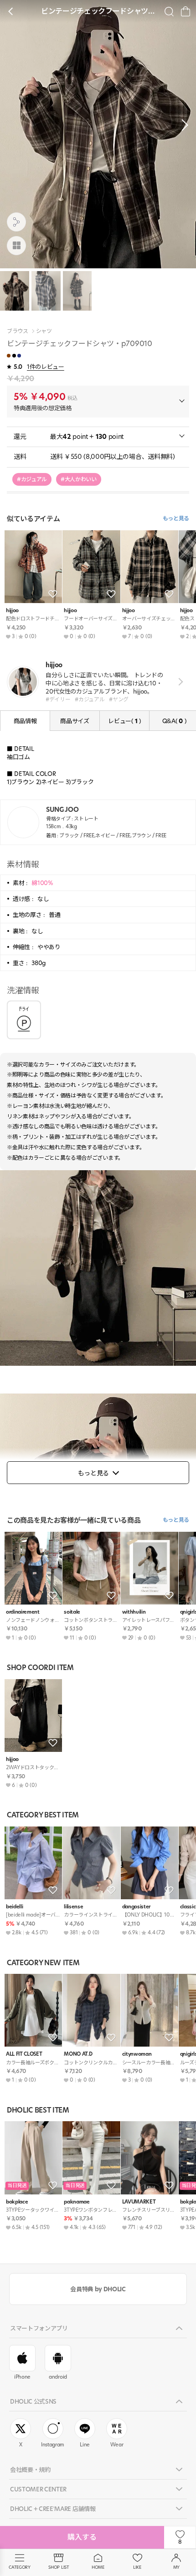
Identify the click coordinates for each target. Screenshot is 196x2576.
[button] (182, 125)
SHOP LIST (59, 2567)
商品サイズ (75, 721)
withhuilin (134, 1612)
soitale (72, 1612)
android (58, 2377)
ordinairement (23, 1612)
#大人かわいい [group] (79, 479)
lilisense (73, 1907)
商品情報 (25, 721)
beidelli (14, 1907)
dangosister (136, 1907)
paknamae (77, 2202)
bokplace (17, 2202)
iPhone (22, 2377)
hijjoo (12, 611)
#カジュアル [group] (32, 479)
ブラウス (18, 331)
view (179, 682)
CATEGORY (19, 2567)
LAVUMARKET (139, 2202)
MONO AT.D (78, 2054)
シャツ (44, 331)
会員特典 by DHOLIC (98, 2289)
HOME (98, 2567)
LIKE (137, 2567)
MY (176, 2567)
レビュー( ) (124, 721)
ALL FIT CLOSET (24, 2054)
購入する (82, 2537)
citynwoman (137, 2054)
